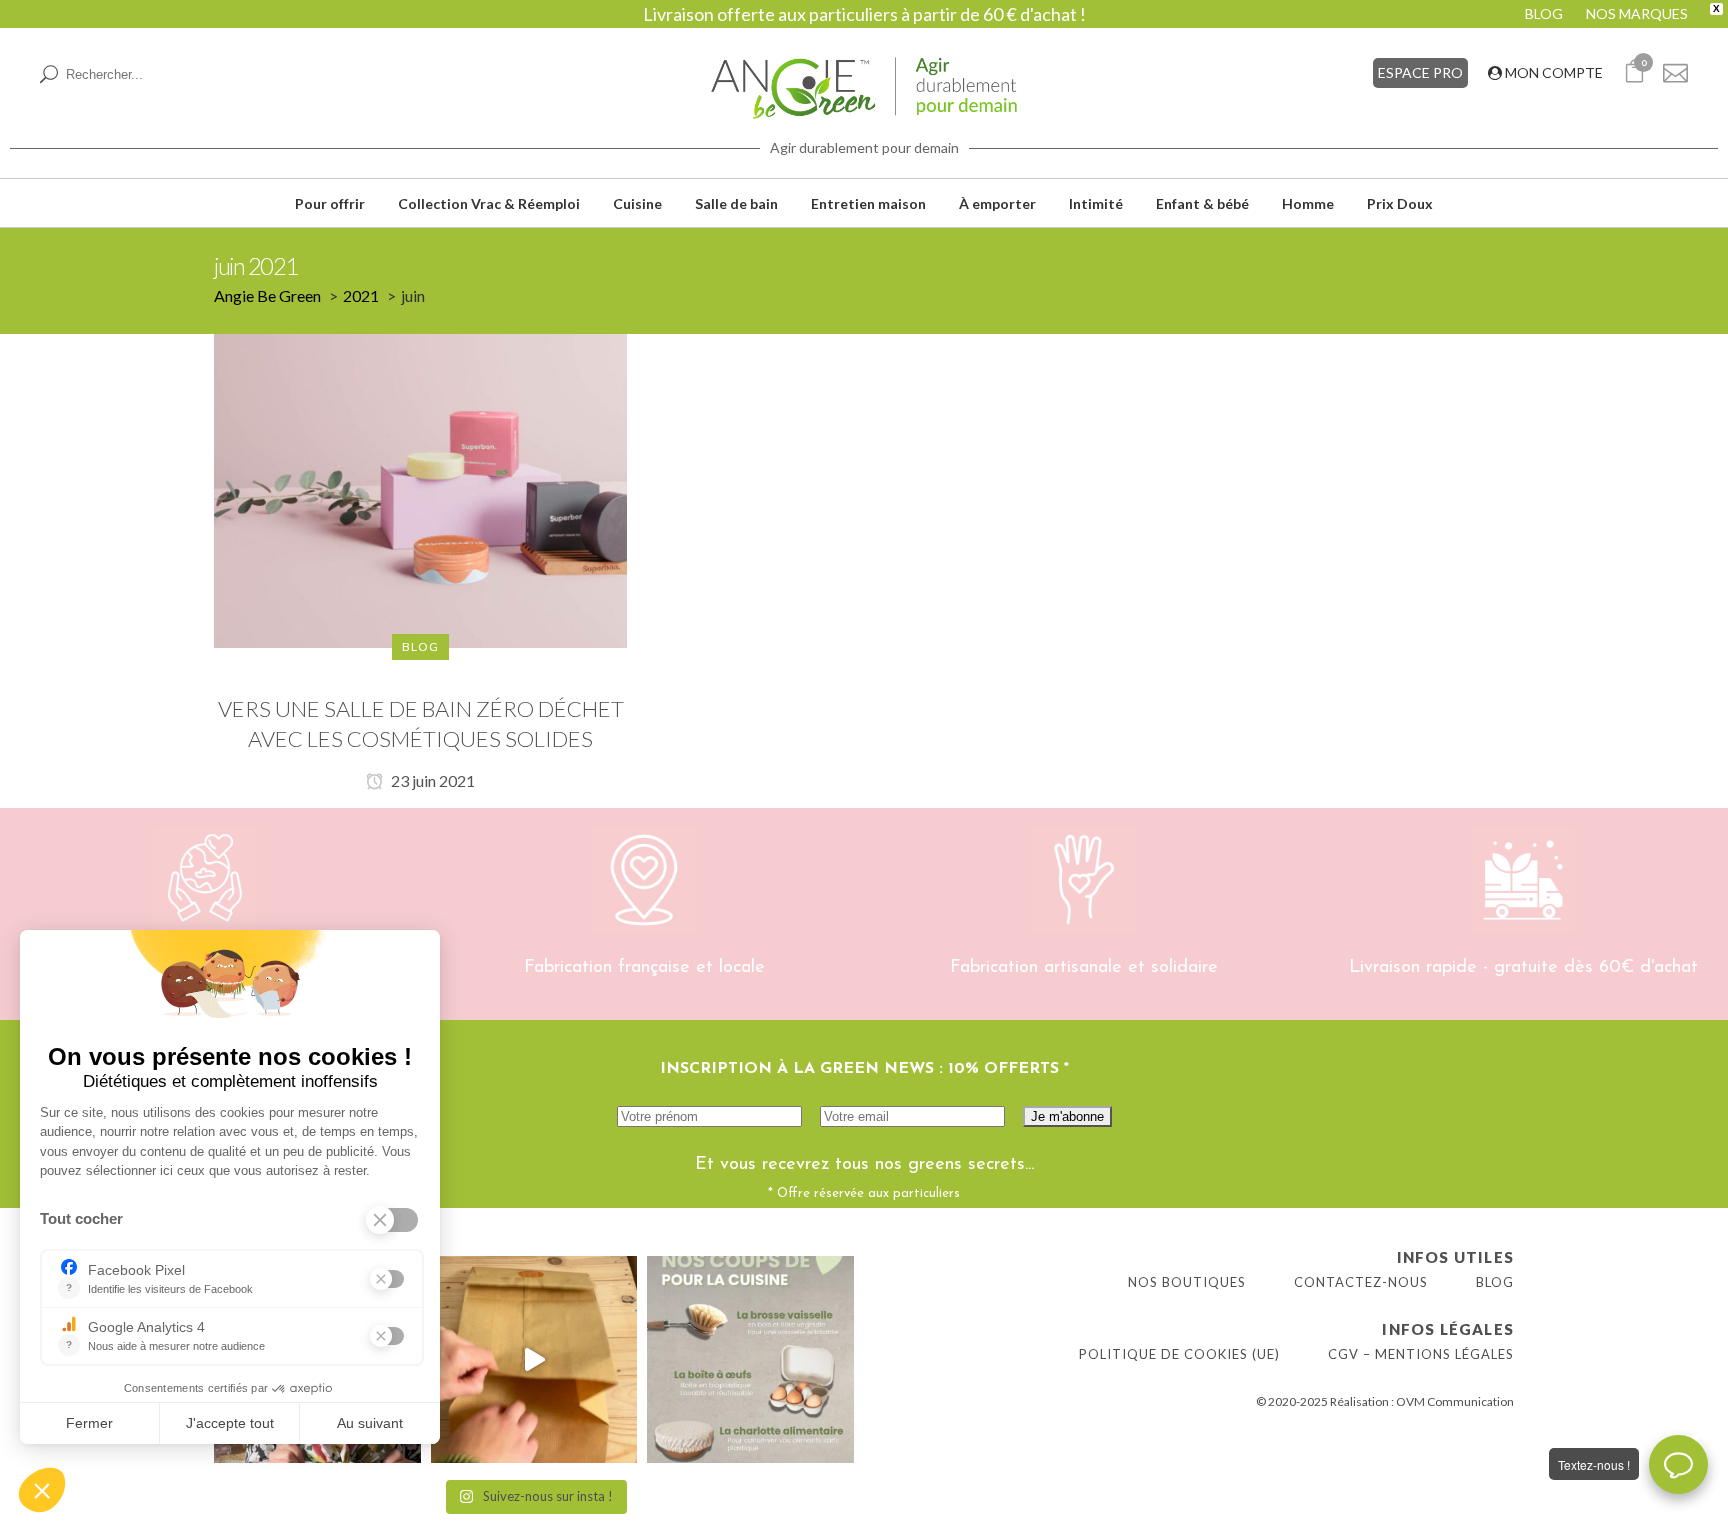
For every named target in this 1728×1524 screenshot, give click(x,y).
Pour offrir (330, 203)
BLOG (1544, 13)
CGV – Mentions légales (1421, 1354)
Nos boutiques (1187, 1282)
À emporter (997, 203)
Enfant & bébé (1202, 203)
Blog (1495, 1282)
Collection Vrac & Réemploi (489, 203)
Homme (1308, 203)
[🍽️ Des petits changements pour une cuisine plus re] (750, 1359)
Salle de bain (736, 203)
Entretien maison (868, 203)
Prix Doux (1400, 203)
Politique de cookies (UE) (1179, 1354)
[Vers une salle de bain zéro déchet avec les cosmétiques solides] (420, 489)
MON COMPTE (1552, 72)
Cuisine (637, 203)
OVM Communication (1455, 1401)
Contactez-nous (1361, 1282)
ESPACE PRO (1420, 72)
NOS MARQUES (1637, 13)
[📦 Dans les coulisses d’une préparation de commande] (534, 1359)
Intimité (1096, 203)
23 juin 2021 (431, 780)
